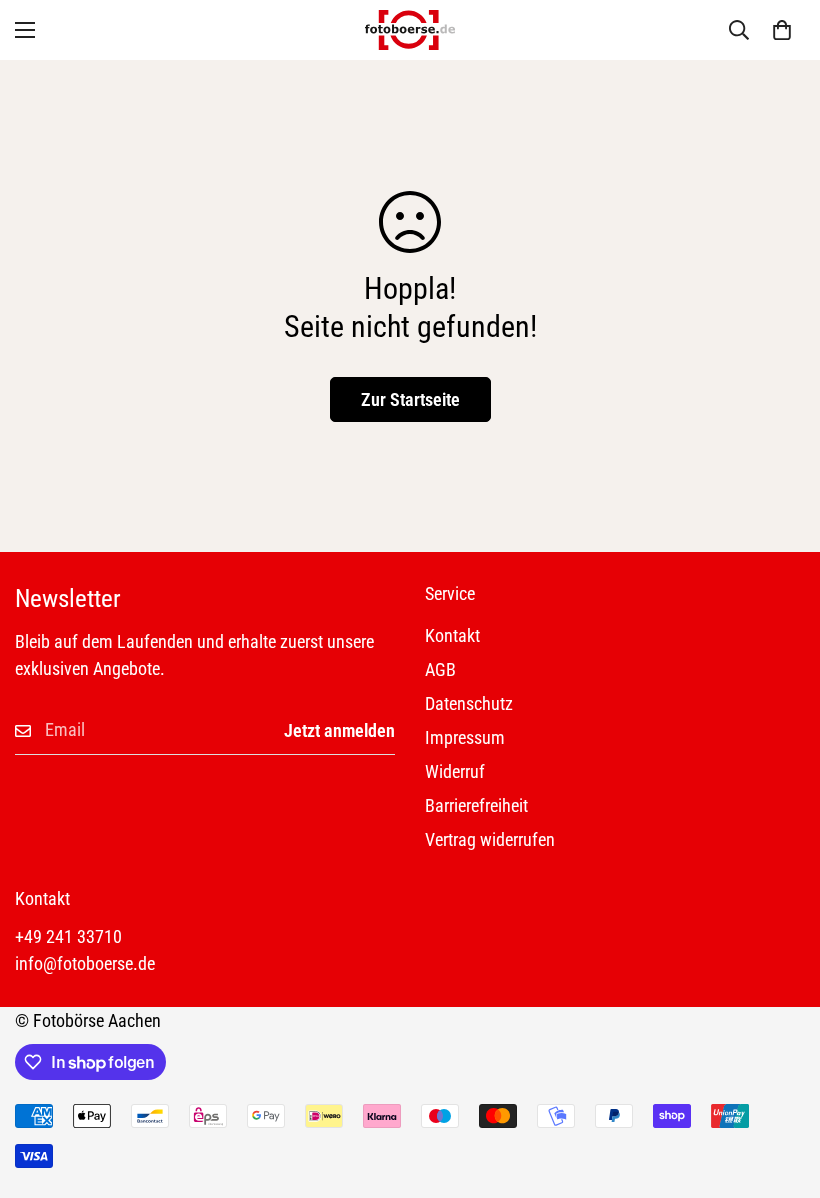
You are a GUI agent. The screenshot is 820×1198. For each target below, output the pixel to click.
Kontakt (452, 635)
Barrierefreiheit (476, 805)
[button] (782, 30)
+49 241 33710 (68, 936)
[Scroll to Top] (781, 1089)
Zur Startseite (410, 399)
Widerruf (455, 771)
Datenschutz (469, 703)
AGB (440, 669)
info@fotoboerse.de (85, 963)
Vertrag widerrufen (490, 839)
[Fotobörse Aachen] (410, 30)
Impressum (465, 737)
